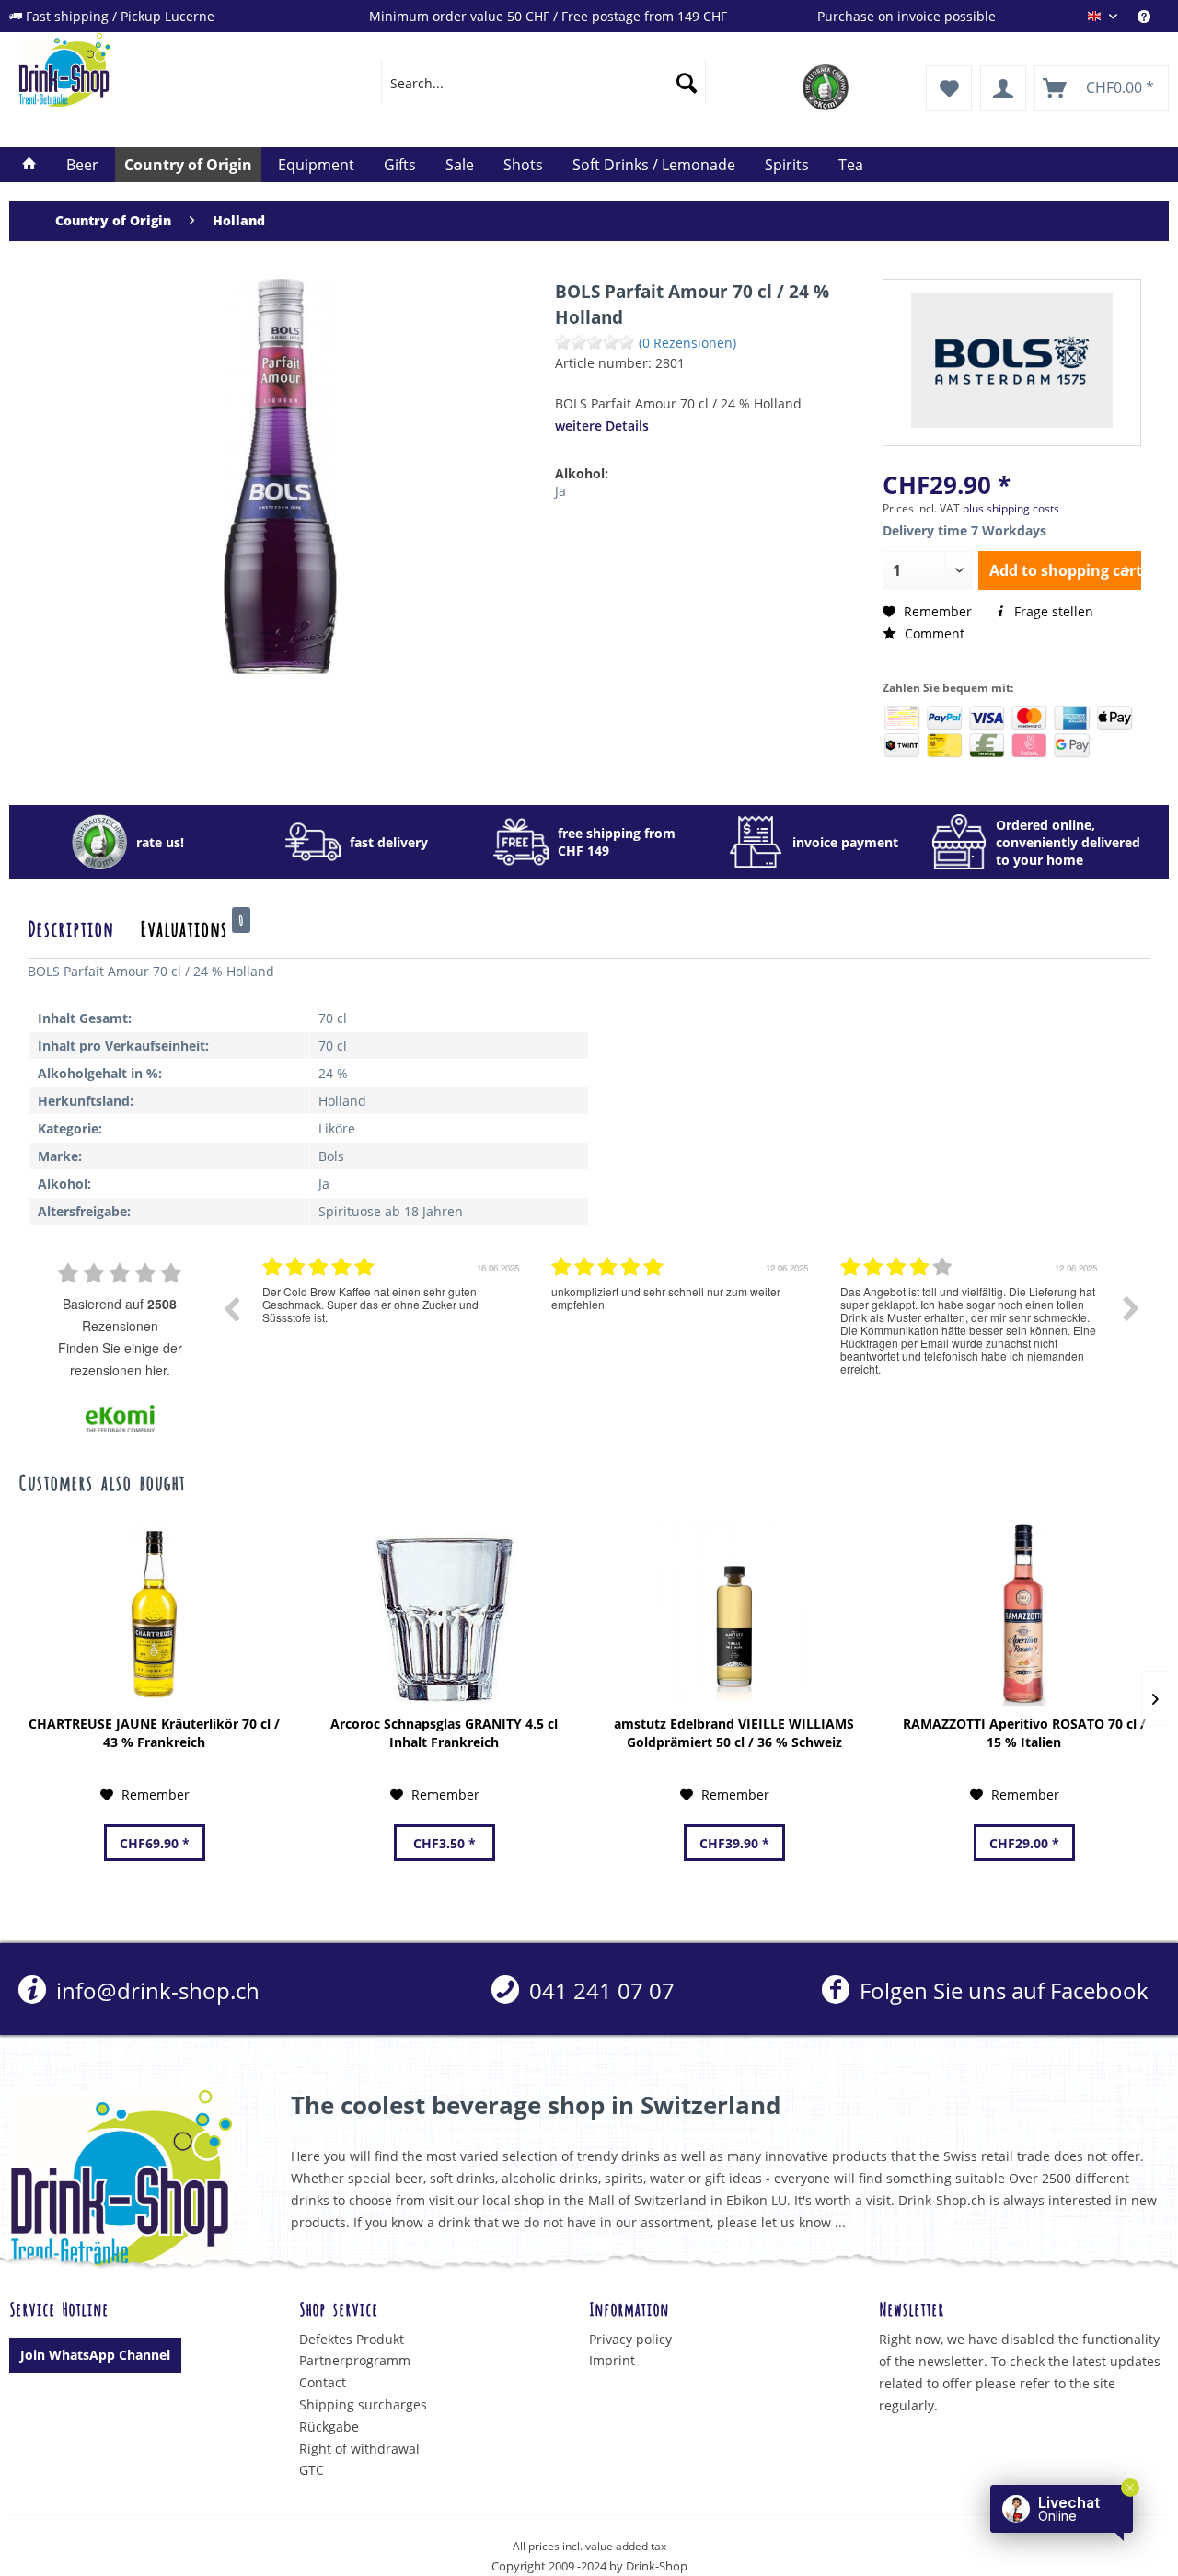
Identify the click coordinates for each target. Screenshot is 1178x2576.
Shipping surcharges (363, 2404)
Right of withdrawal (359, 2449)
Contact (323, 2382)
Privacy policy (630, 2339)
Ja (560, 491)
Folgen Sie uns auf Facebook (1001, 1990)
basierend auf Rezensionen (120, 1315)
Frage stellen (1052, 611)
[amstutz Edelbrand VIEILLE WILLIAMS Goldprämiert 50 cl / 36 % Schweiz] (734, 1614)
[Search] (687, 83)
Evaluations (192, 927)
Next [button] (1131, 1308)
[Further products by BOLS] (1012, 361)
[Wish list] (949, 88)
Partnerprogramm (355, 2360)
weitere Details (602, 425)
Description (70, 927)
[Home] (29, 165)
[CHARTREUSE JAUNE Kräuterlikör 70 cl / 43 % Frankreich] (154, 1614)
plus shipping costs (1011, 508)
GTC (312, 2470)
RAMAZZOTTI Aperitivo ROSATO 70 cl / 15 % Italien (1024, 1733)
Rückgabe (329, 2426)
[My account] (1003, 88)
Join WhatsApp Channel (95, 2355)
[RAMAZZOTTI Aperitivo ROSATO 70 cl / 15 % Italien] (1024, 1614)
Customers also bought (102, 1481)
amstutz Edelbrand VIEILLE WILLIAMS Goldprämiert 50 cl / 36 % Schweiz (734, 1733)
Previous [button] (231, 1308)
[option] (393, 1322)
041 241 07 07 (599, 1990)
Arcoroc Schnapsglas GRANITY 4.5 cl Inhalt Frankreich (444, 1733)
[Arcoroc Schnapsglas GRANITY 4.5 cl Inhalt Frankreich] (444, 1614)
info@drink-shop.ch (155, 1990)
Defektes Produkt (352, 2339)
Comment (933, 633)
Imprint (612, 2360)
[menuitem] (1153, 16)
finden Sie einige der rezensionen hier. (120, 1359)
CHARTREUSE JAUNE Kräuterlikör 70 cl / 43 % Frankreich (154, 1733)
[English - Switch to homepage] (157, 70)
